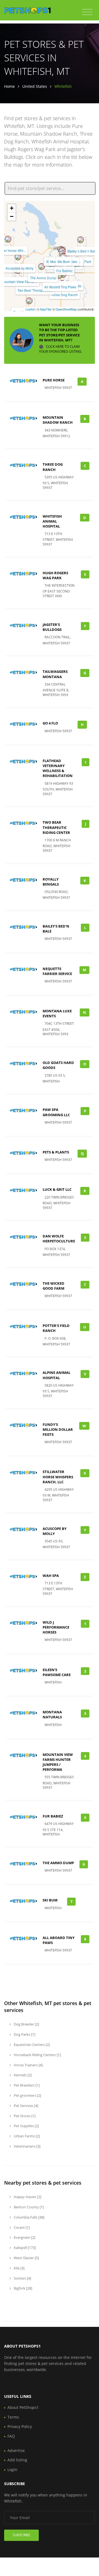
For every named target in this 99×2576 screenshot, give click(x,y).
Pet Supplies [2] (26, 2126)
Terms (13, 2417)
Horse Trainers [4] (28, 2065)
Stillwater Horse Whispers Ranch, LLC (58, 1477)
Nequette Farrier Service (57, 971)
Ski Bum (64, 261)
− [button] (12, 216)
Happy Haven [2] (27, 2197)
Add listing (17, 2460)
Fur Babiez (64, 271)
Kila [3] (19, 2268)
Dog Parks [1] (24, 2034)
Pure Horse (54, 380)
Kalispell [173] (24, 2248)
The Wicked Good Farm (53, 1286)
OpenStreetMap (66, 309)
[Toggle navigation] (87, 12)
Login (12, 2470)
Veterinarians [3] (27, 2146)
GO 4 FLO (50, 723)
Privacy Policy (20, 2426)
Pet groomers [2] (27, 2095)
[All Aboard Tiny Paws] (59, 276)
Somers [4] (22, 2278)
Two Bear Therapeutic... (35, 290)
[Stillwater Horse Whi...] (8, 239)
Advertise (16, 2450)
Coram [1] (21, 2227)
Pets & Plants (56, 1152)
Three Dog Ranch (64, 295)
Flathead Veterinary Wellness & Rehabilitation (58, 768)
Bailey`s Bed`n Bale (82, 251)
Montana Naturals (52, 1714)
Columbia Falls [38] (29, 2217)
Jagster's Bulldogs (52, 627)
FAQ (11, 2436)
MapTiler (46, 309)
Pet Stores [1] (24, 2116)
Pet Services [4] (26, 2106)
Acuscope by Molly (20, 268)
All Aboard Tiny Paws (60, 287)
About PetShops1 (23, 2407)
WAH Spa (51, 1576)
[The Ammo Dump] (42, 267)
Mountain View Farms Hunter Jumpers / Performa (58, 1762)
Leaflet (30, 309)
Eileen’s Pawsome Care (57, 1672)
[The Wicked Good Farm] (29, 301)
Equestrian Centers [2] (31, 2045)
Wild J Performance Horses (56, 1627)
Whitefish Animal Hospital (52, 521)
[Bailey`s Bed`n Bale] (81, 240)
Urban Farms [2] (26, 2136)
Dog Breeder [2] (26, 2024)
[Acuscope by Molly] (18, 257)
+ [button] (12, 208)
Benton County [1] (28, 2207)
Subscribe (21, 2535)
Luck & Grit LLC (57, 1189)
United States (35, 86)
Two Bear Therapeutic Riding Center (56, 827)
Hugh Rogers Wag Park (55, 575)
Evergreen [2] (24, 2237)
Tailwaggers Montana (55, 674)
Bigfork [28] (23, 2288)
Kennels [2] (22, 2075)
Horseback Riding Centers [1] (37, 2055)
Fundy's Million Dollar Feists (58, 1429)
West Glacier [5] (26, 2258)
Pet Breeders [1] (26, 2085)
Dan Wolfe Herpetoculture (59, 1239)
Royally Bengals (51, 882)
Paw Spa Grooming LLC (56, 1112)
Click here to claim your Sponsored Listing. (61, 349)
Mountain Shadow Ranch (58, 420)
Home (9, 86)
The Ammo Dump (43, 278)
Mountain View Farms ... (20, 282)
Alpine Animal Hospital (57, 1375)
